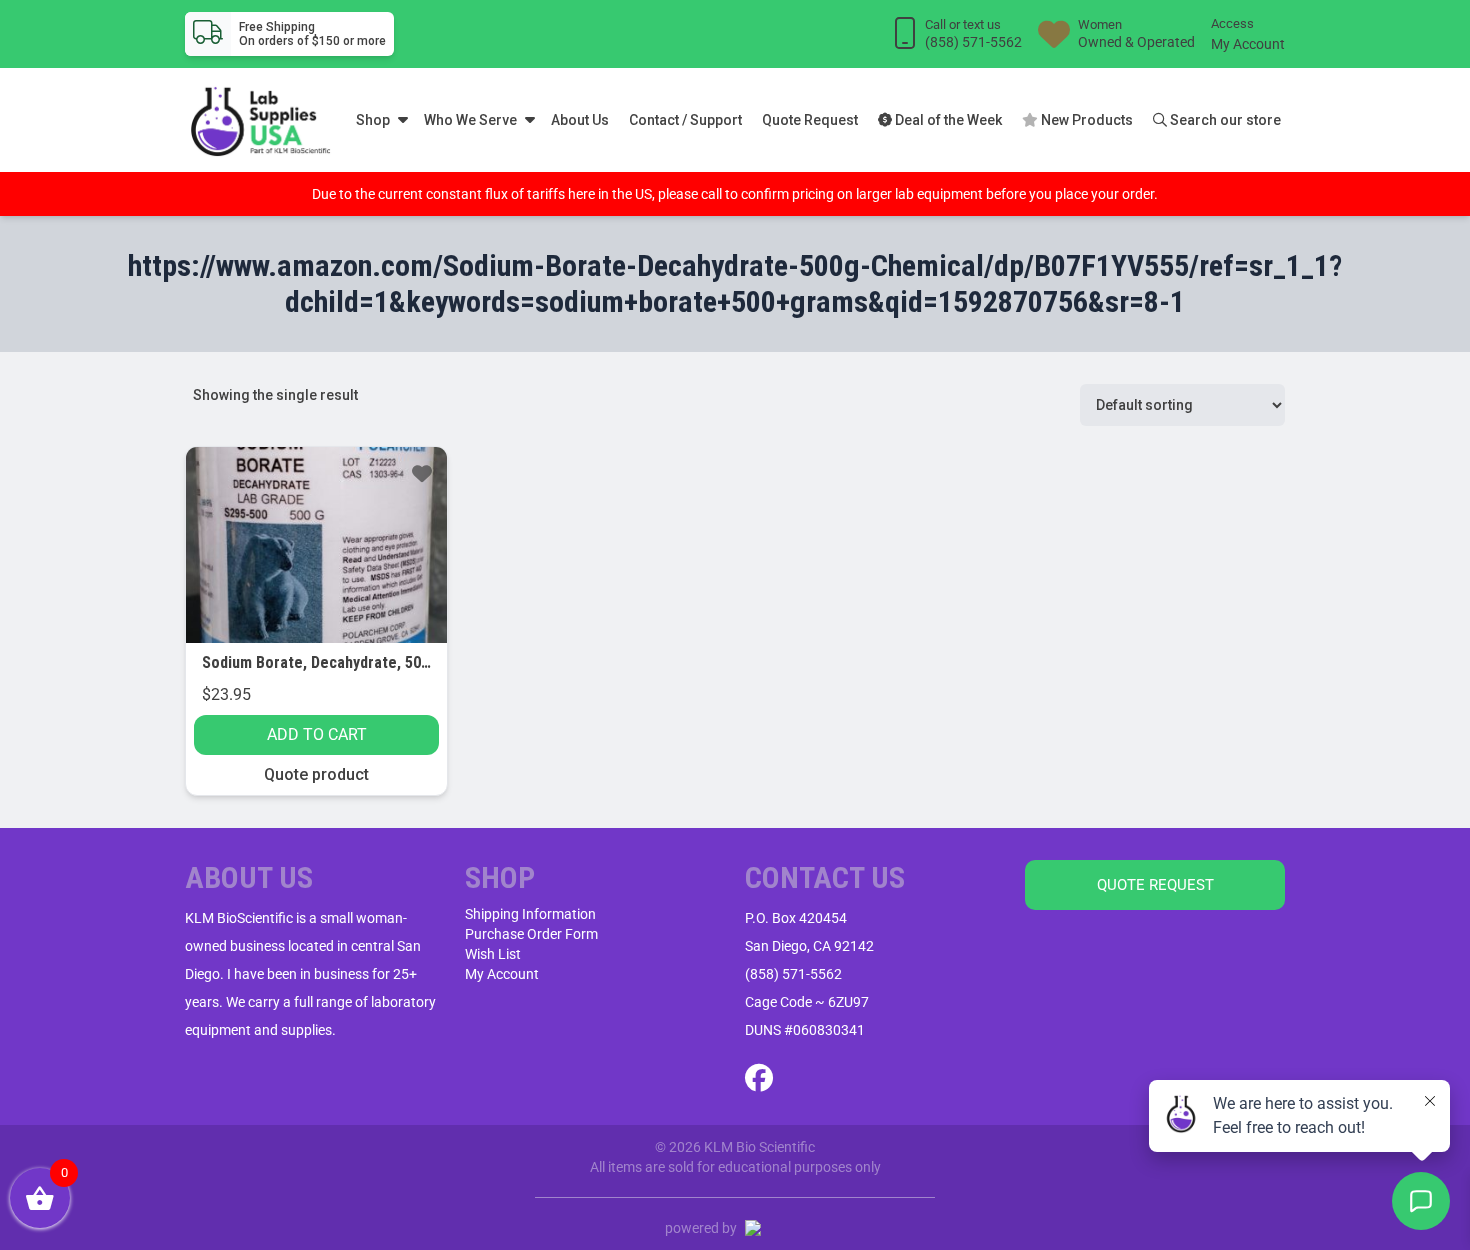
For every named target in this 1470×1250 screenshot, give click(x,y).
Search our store (1224, 120)
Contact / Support (685, 120)
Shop (373, 120)
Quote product (316, 774)
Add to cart (317, 734)
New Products (1085, 120)
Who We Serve (470, 120)
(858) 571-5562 (793, 974)
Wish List (493, 954)
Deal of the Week (947, 120)
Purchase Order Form (531, 934)
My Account (1248, 44)
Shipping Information (530, 914)
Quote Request (810, 120)
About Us (580, 120)
